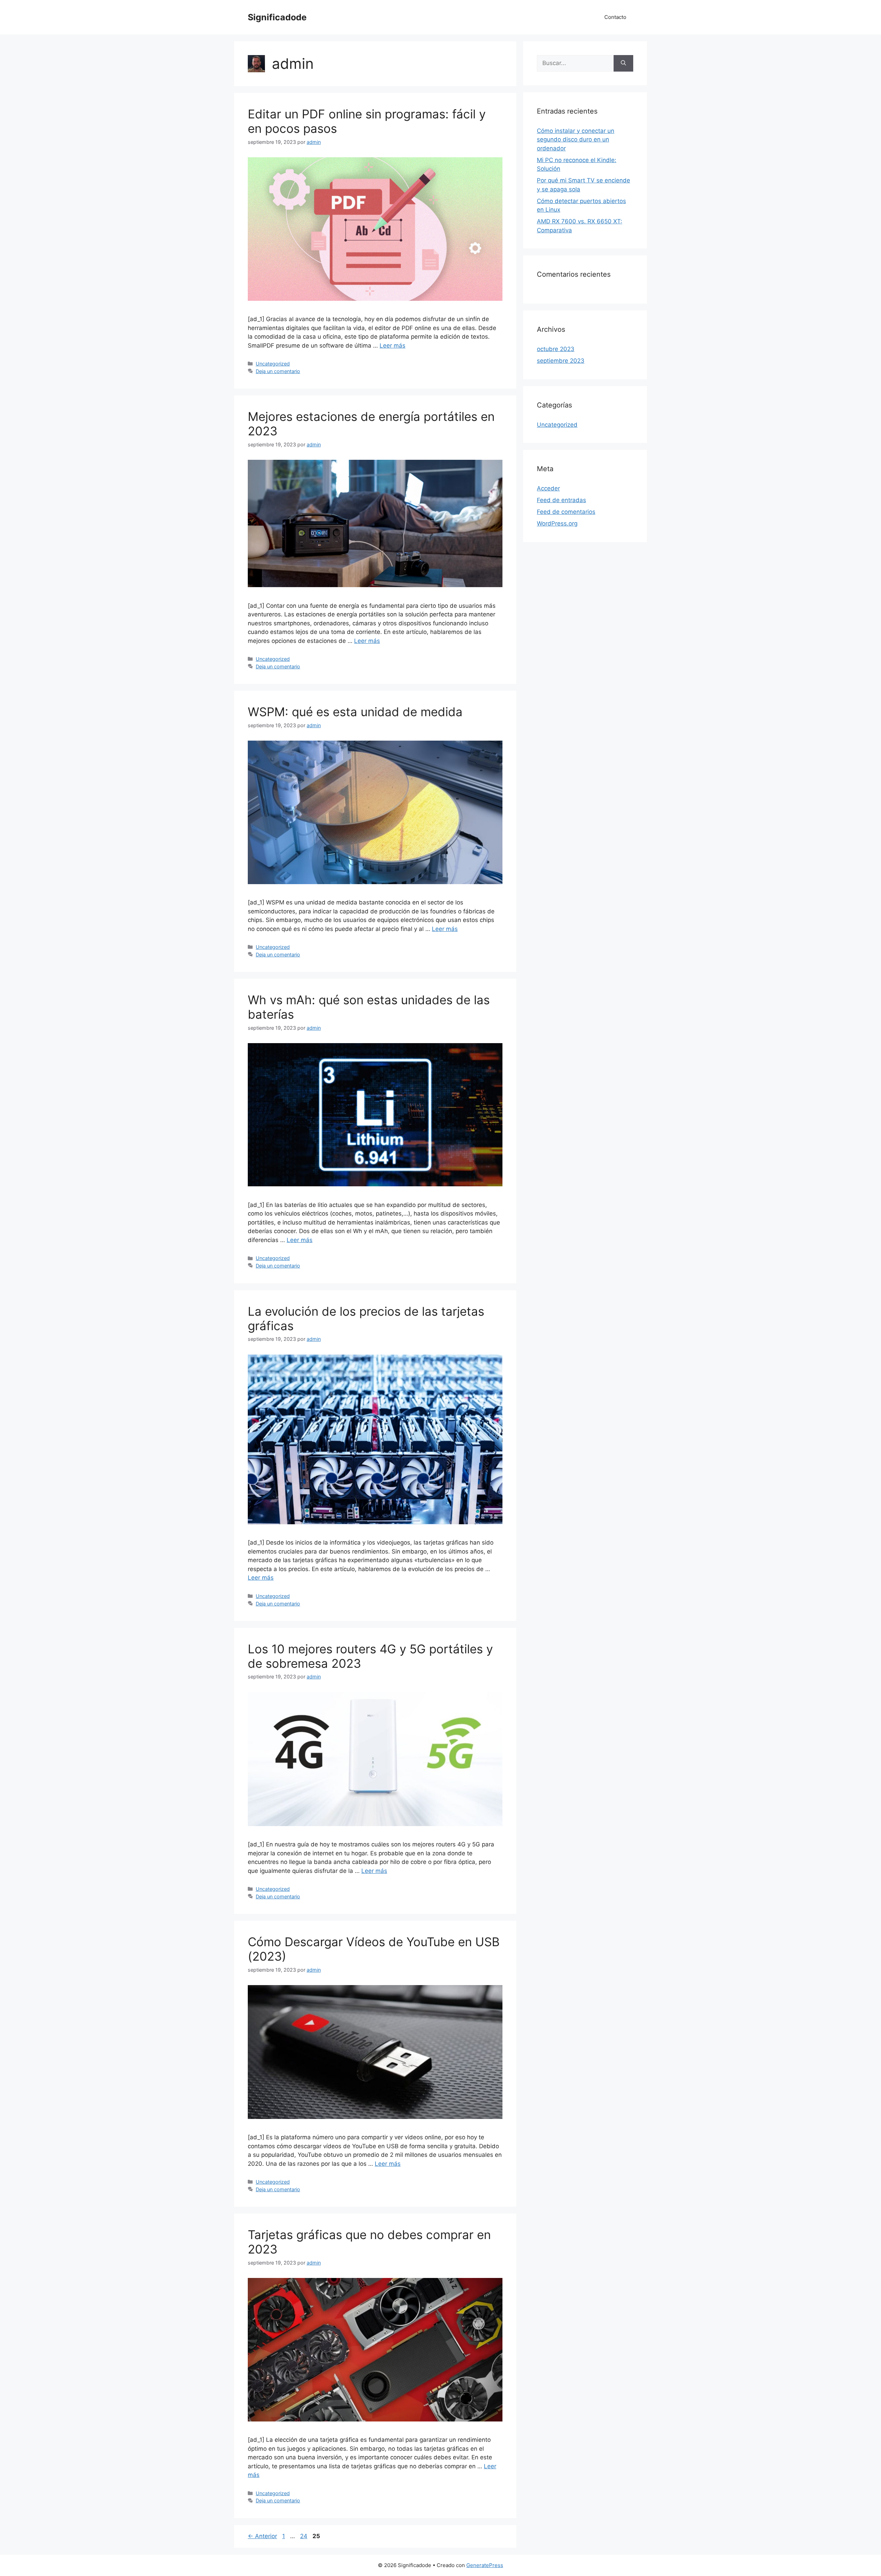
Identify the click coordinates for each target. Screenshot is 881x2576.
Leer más (392, 346)
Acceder (548, 488)
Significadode (277, 17)
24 (304, 2536)
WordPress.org (557, 523)
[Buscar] (623, 63)
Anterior (262, 2536)
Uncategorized (273, 364)
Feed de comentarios (566, 512)
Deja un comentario (278, 371)
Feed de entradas (561, 500)
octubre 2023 (556, 349)
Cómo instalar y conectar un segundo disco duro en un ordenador (576, 140)
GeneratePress (485, 2565)
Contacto (615, 17)
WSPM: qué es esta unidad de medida (355, 712)
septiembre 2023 (561, 361)
